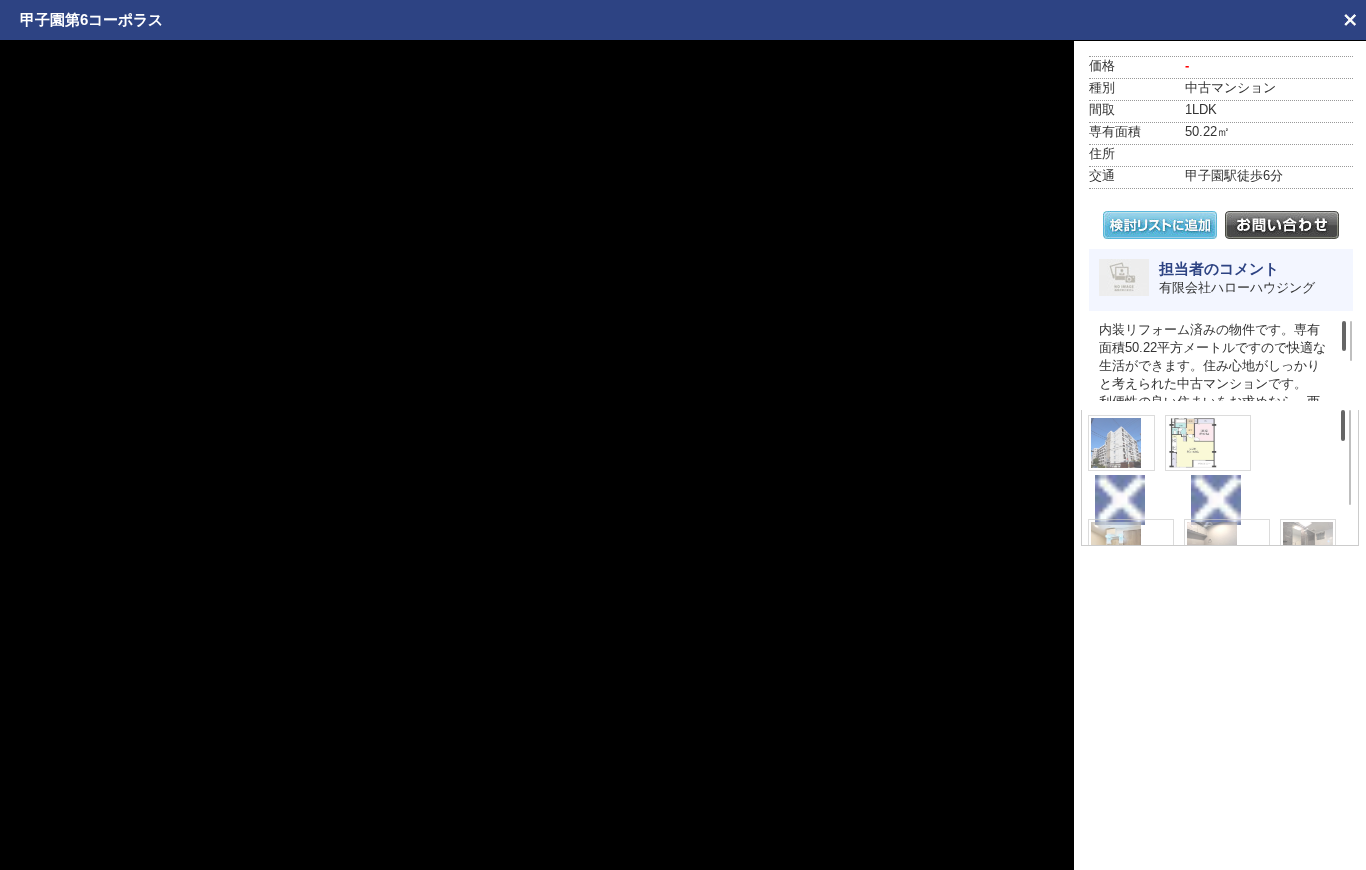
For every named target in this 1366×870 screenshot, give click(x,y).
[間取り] (1208, 443)
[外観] (1121, 443)
